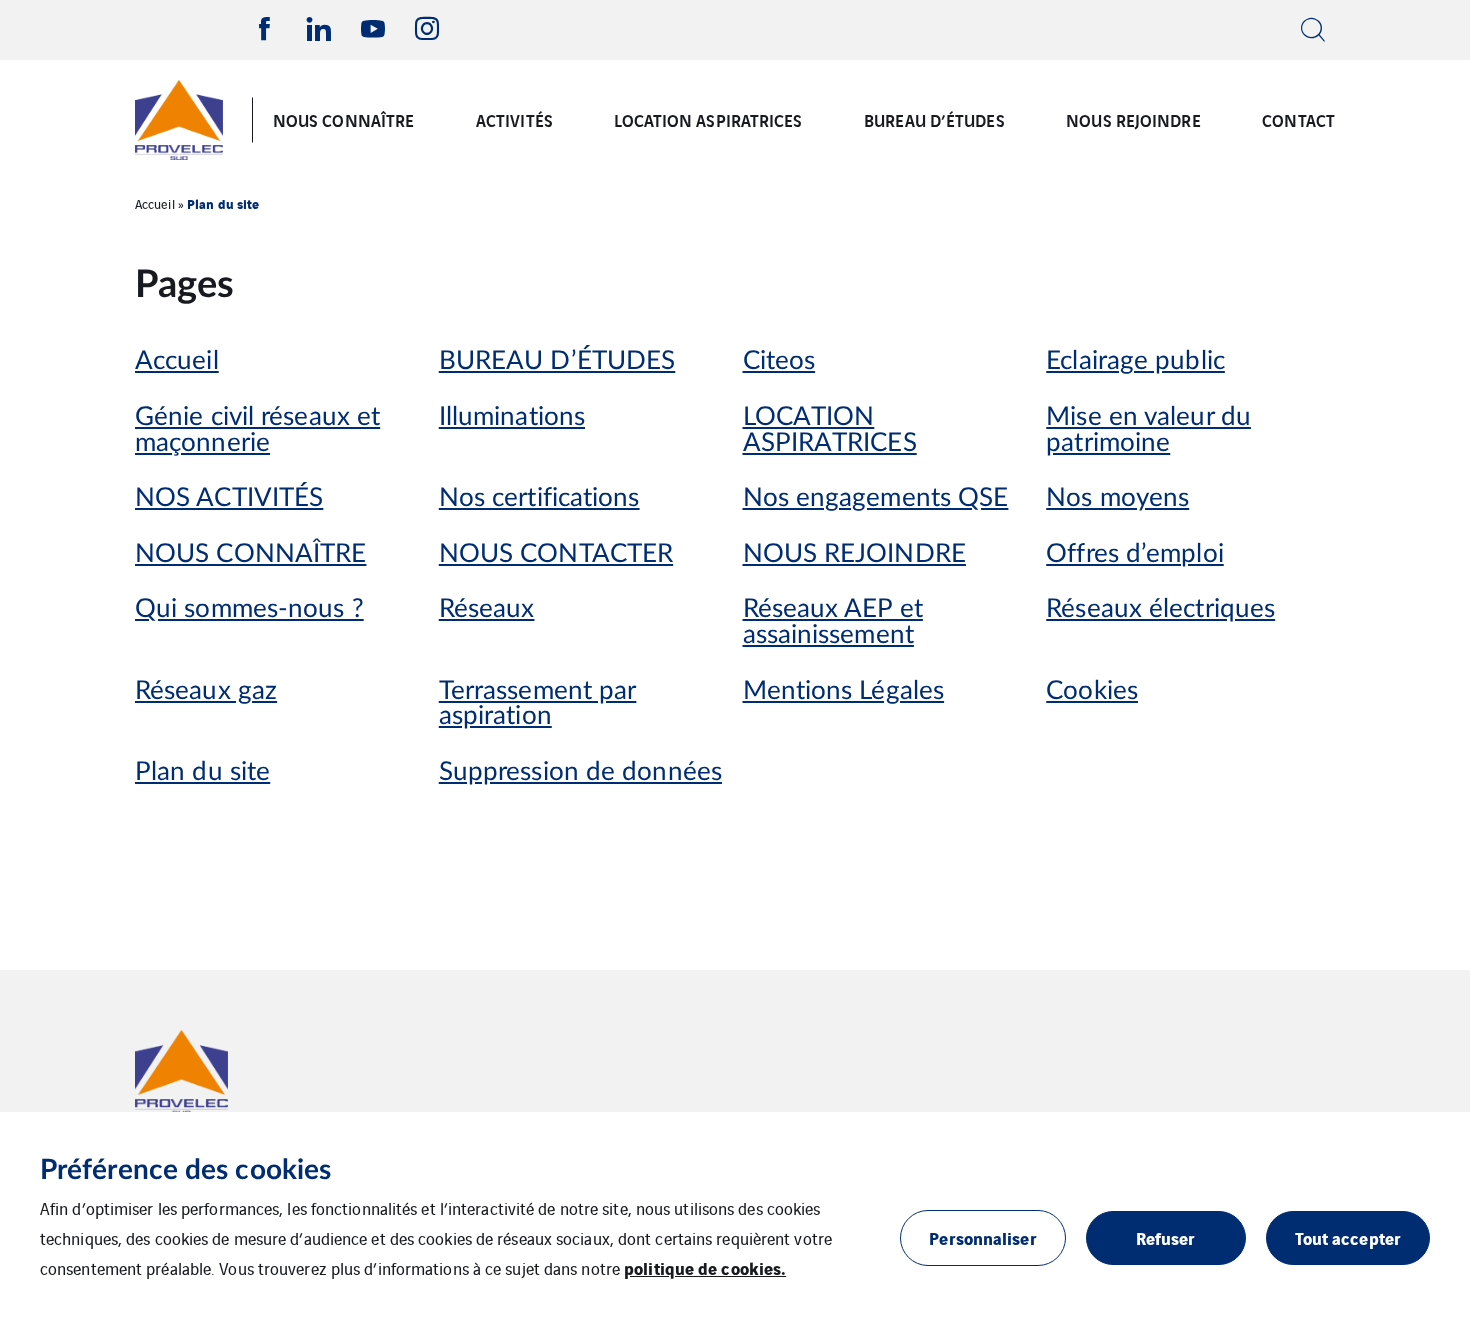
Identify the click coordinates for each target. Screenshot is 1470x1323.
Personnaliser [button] (982, 1237)
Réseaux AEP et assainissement (833, 622)
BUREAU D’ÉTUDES (934, 119)
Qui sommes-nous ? (249, 609)
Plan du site (202, 772)
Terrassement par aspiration (538, 704)
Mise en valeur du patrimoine (1148, 430)
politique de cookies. (705, 1267)
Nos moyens (1117, 498)
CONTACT (1298, 119)
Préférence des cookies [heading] (185, 1170)
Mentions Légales (844, 691)
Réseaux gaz (206, 691)
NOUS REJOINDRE (1133, 119)
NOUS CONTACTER (556, 554)
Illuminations (512, 417)
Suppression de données (580, 772)
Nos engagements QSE (876, 498)
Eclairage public (1135, 361)
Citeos (779, 361)
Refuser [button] (1166, 1237)
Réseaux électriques (1160, 609)
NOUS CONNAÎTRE (343, 119)
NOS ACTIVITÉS (229, 498)
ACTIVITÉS (514, 119)
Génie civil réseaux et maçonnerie (257, 430)
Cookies (1092, 691)
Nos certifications (539, 498)
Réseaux (487, 609)
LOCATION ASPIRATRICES (708, 119)
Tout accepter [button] (1348, 1237)
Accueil (155, 203)
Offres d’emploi (1135, 554)
